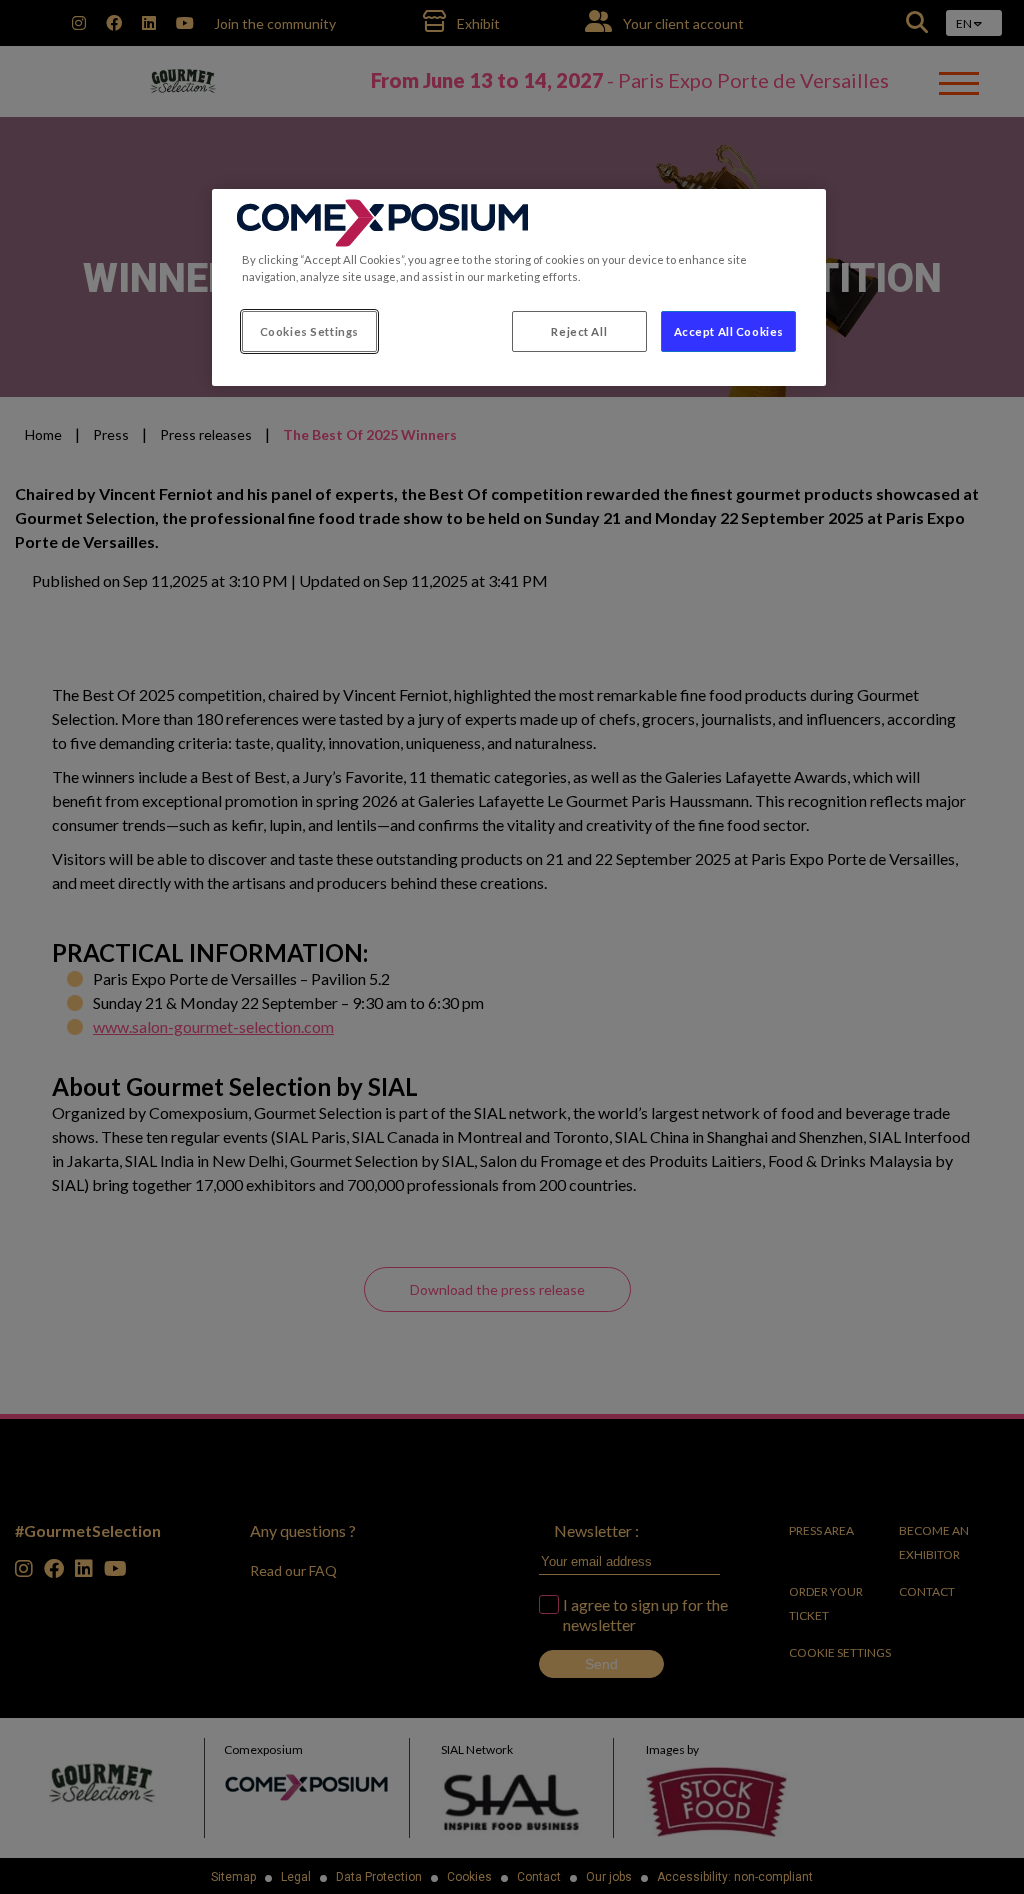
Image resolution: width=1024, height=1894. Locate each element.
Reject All (579, 331)
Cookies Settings (309, 331)
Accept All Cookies (729, 331)
